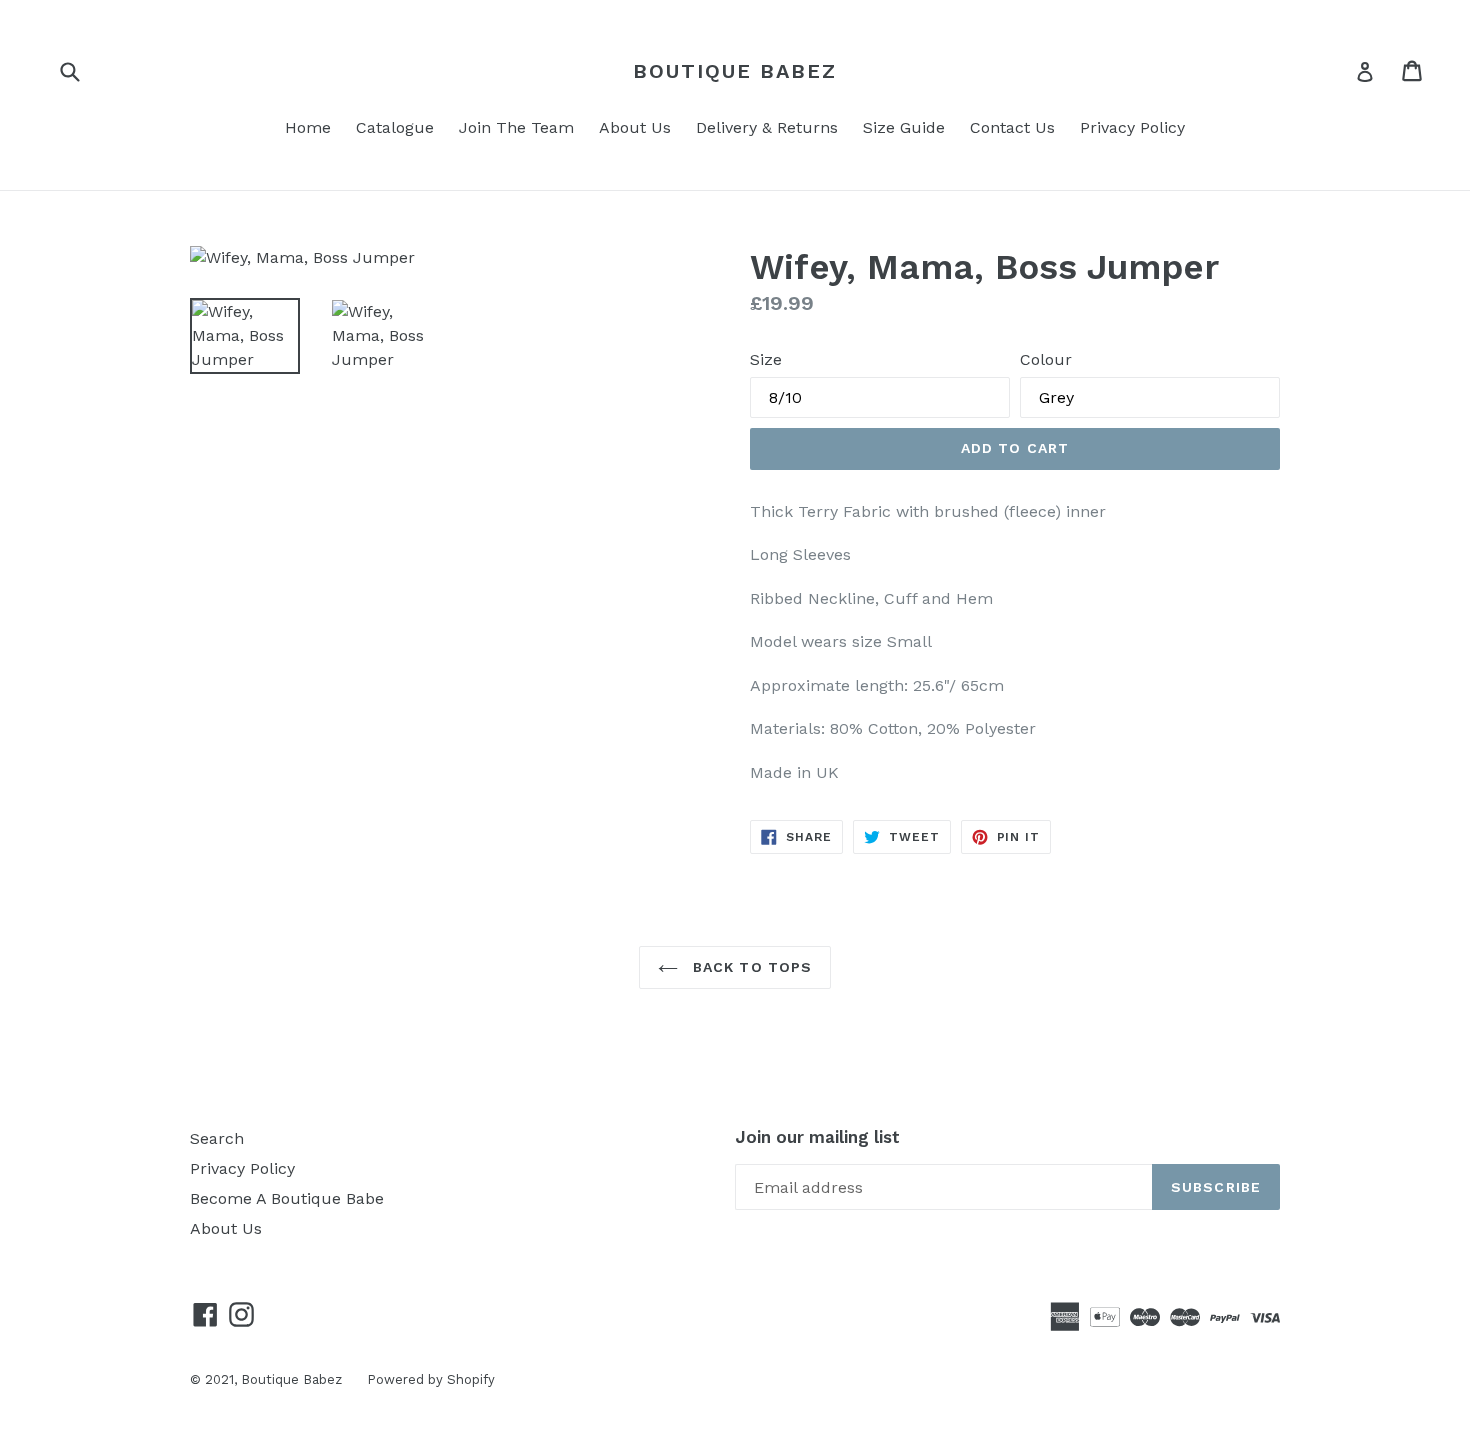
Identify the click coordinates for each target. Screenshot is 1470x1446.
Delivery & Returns (767, 127)
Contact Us (1012, 127)
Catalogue (395, 127)
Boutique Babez (735, 71)
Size (766, 359)
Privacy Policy (1132, 127)
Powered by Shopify (431, 1379)
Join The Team (516, 127)
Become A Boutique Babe (287, 1198)
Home (308, 127)
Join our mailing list (817, 1137)
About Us (635, 127)
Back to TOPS (750, 967)
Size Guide (904, 127)
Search (217, 1138)
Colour (1046, 359)
